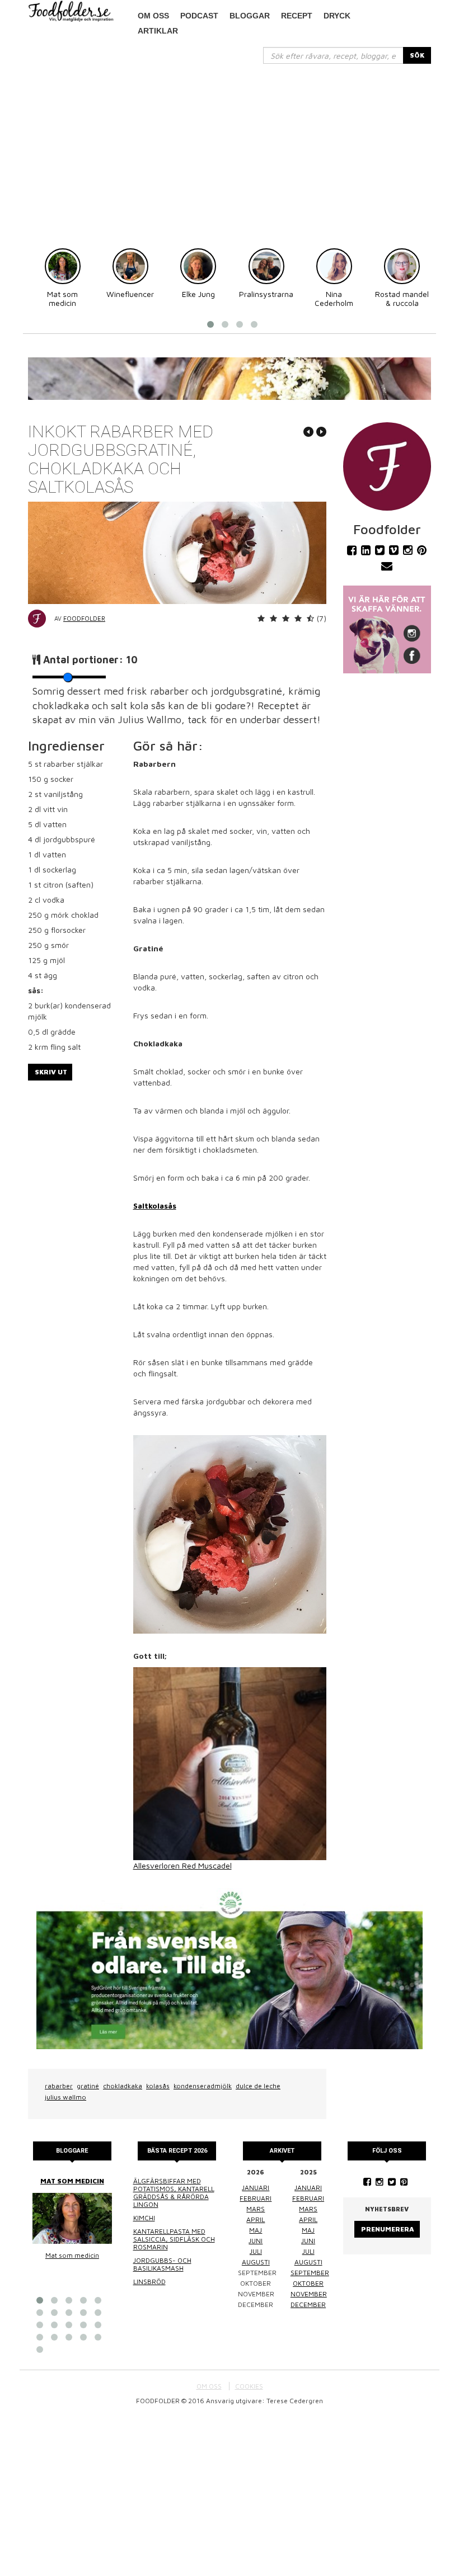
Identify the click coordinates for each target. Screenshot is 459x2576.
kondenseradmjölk (203, 2086)
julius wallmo (65, 2097)
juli (256, 2251)
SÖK (417, 55)
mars (256, 2209)
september (310, 2273)
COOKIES (249, 2386)
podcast (199, 16)
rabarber (59, 2086)
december (308, 2304)
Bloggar (250, 16)
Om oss (153, 16)
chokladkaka (123, 2086)
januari (256, 2188)
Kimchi (144, 2218)
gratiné (88, 2086)
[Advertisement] (230, 148)
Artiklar (158, 31)
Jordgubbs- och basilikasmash (162, 2264)
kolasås (158, 2086)
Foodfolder (84, 618)
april (256, 2219)
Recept (297, 16)
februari (256, 2198)
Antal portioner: (90, 660)
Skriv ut (51, 1072)
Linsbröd (149, 2282)
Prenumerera (388, 2229)
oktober (308, 2283)
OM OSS (209, 2386)
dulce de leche (258, 2086)
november (309, 2294)
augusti (256, 2262)
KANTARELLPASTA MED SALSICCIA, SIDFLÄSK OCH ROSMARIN (174, 2239)
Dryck (337, 16)
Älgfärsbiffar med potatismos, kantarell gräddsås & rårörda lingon (174, 2193)
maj (256, 2230)
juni (256, 2241)
